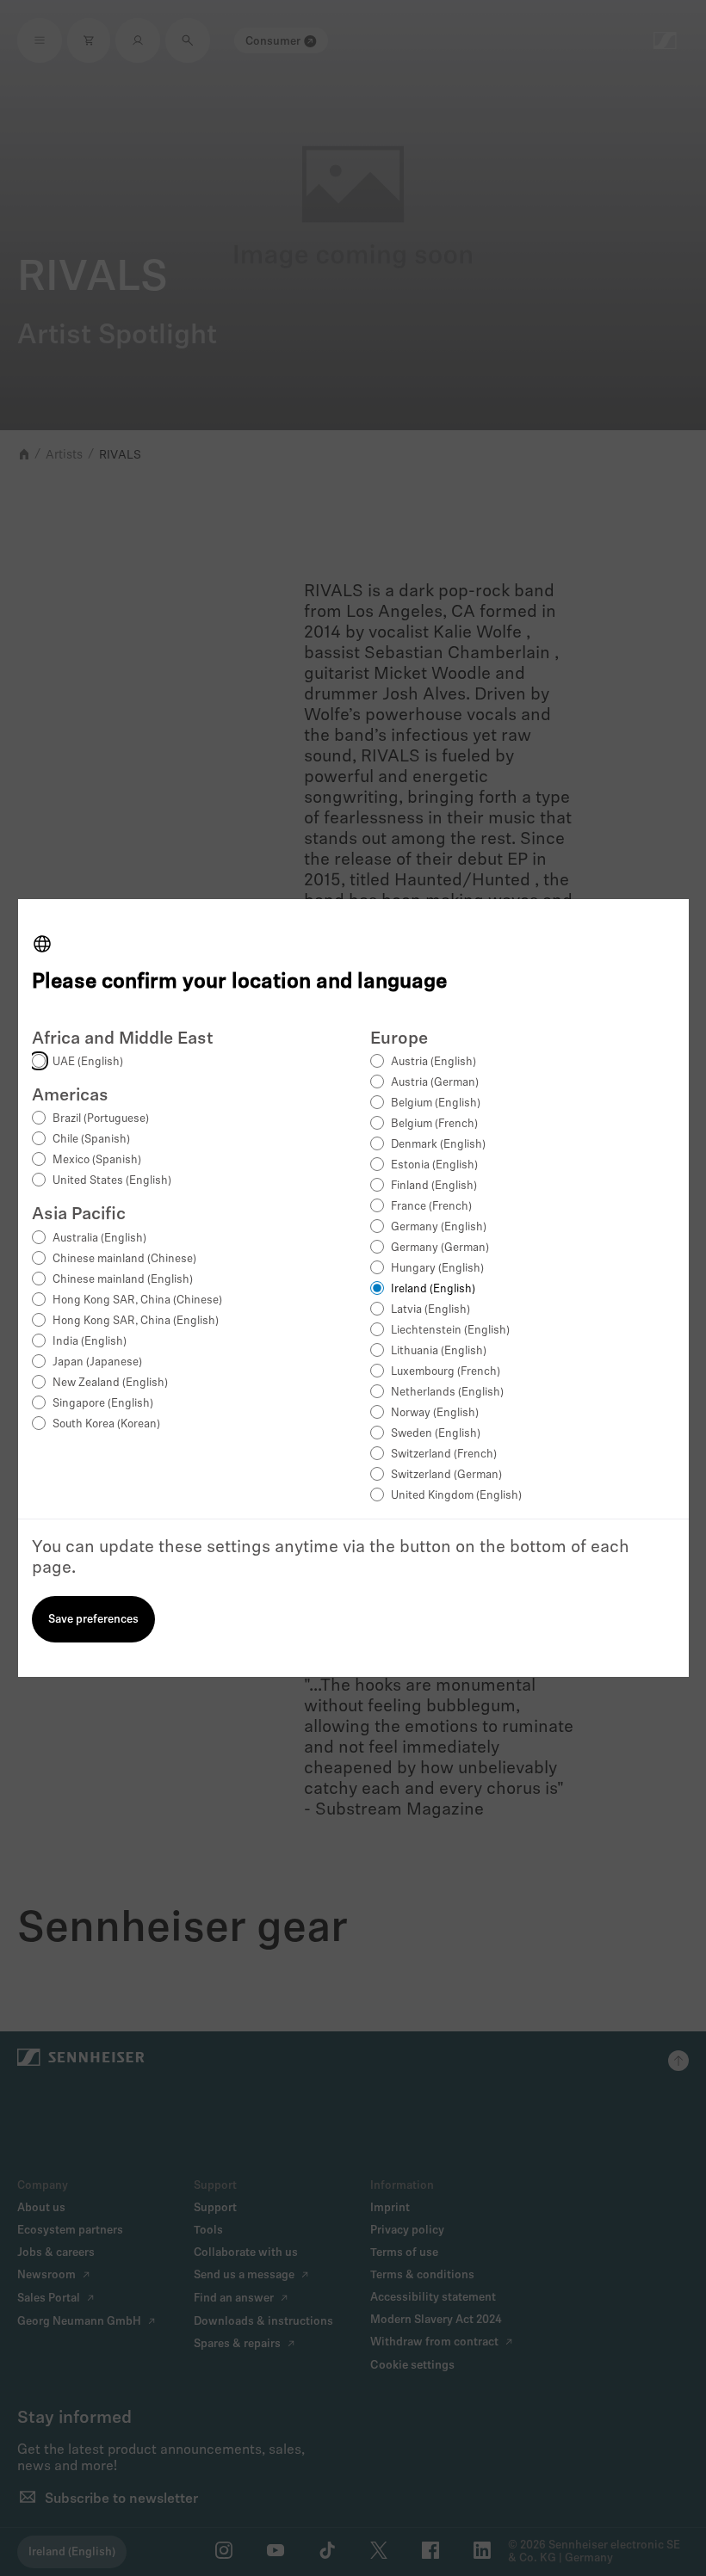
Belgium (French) (434, 1124)
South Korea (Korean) (106, 1424)
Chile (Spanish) (91, 1140)
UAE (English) (88, 1062)
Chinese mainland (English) (123, 1280)
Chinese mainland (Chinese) (124, 1259)
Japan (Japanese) (97, 1362)
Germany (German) (440, 1248)
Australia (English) (99, 1239)
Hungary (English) (437, 1269)
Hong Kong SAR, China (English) (136, 1321)
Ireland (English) (433, 1289)
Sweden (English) (436, 1434)
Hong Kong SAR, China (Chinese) (137, 1300)
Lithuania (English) (439, 1351)
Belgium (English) (436, 1103)
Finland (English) (434, 1186)
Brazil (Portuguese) (101, 1119)
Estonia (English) (434, 1165)
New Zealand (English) (110, 1383)
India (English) (90, 1342)
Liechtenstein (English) (450, 1331)
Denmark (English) (438, 1145)
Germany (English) (439, 1227)
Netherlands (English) (447, 1393)
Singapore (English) (103, 1404)
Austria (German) (435, 1083)
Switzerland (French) (444, 1454)
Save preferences (93, 1620)
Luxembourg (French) (446, 1372)
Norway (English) (435, 1413)
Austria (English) (434, 1062)
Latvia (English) (430, 1310)
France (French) (431, 1207)
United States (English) (112, 1181)
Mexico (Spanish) (97, 1160)
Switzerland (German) (446, 1475)
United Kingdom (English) (456, 1496)
